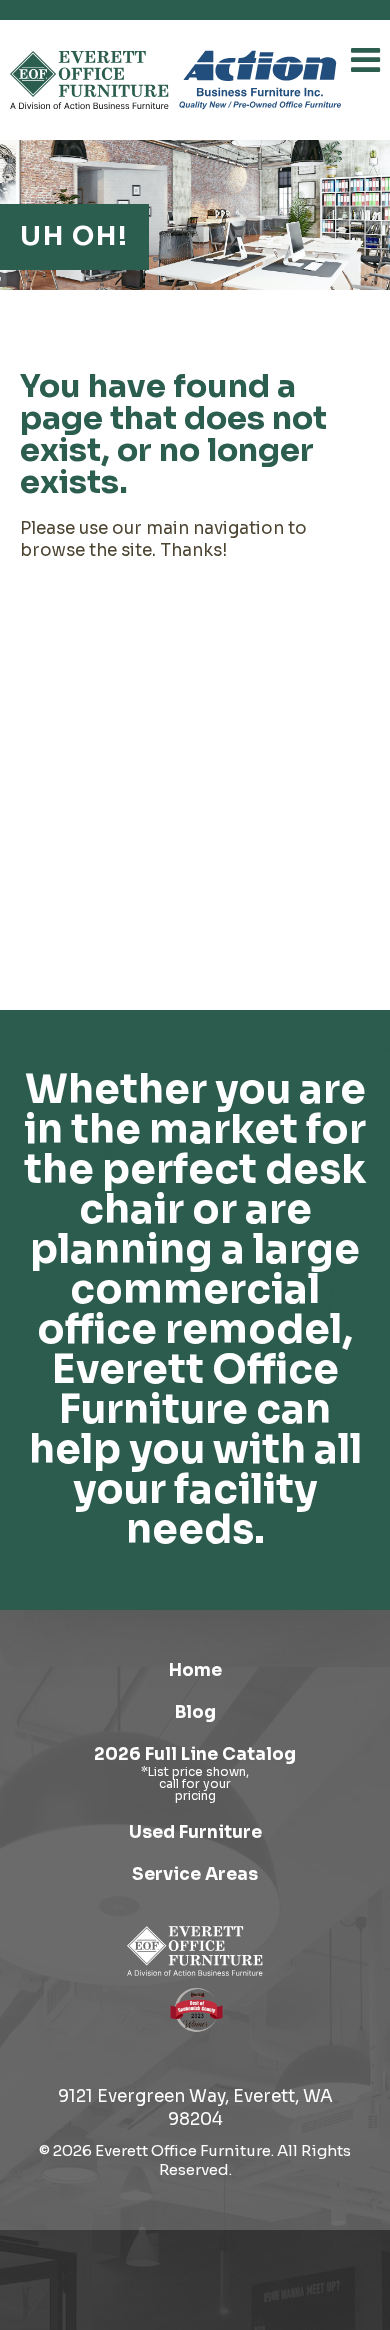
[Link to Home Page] (195, 1951)
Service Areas (195, 1874)
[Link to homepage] (89, 80)
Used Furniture (195, 1832)
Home (195, 1670)
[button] (365, 60)
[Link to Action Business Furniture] (260, 80)
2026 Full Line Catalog (195, 1754)
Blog (195, 1712)
